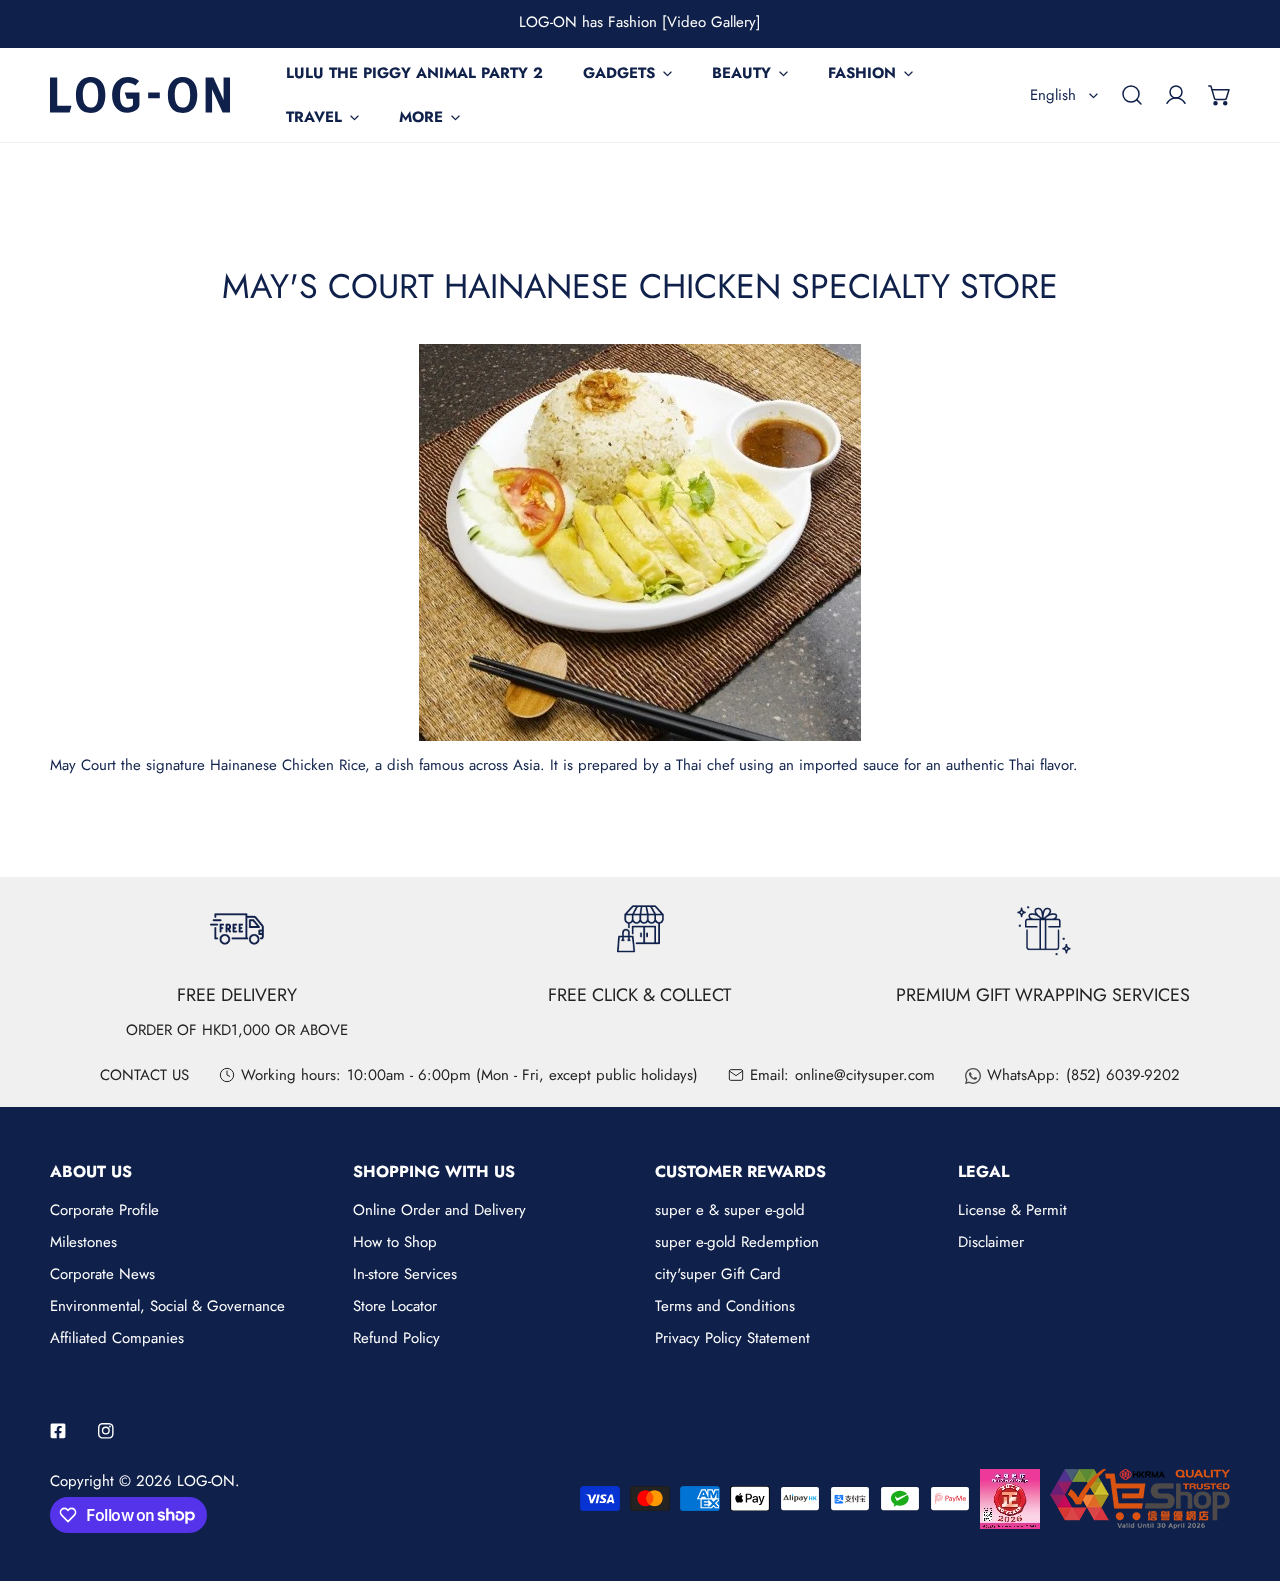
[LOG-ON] (140, 94)
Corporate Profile (104, 1210)
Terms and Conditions (725, 1306)
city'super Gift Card (718, 1274)
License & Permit (1012, 1210)
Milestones (83, 1242)
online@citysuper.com (865, 1075)
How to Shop (395, 1242)
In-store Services (405, 1274)
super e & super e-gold (730, 1210)
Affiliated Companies (117, 1338)
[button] (1220, 95)
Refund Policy (396, 1338)
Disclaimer (991, 1242)
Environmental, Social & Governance (167, 1306)
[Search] (1132, 95)
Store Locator (395, 1306)
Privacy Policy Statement (732, 1338)
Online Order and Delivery (439, 1210)
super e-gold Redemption (737, 1242)
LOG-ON (206, 1481)
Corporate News (102, 1274)
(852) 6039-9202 (1123, 1075)
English (1053, 95)
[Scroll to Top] (1244, 1475)
